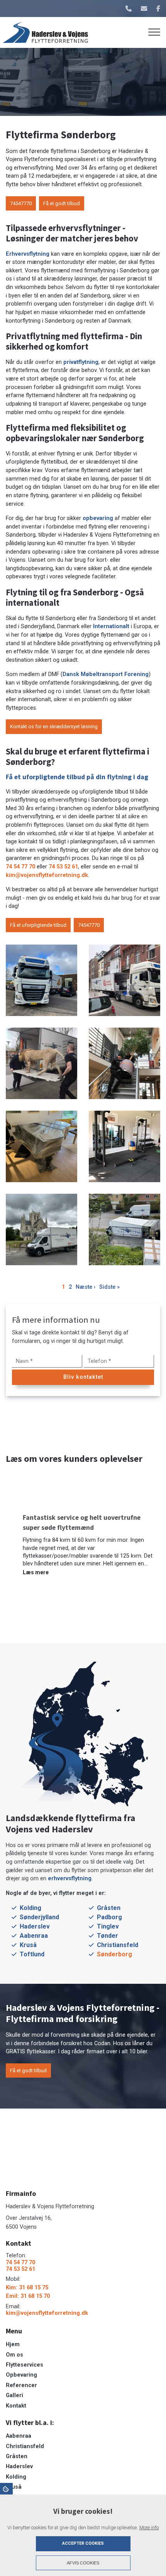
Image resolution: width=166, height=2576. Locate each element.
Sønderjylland (39, 1917)
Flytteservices (25, 2365)
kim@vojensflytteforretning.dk (47, 875)
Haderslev (35, 1926)
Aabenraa (34, 1936)
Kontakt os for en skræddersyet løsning (54, 726)
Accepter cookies (83, 2543)
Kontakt (16, 2406)
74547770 (21, 203)
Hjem (13, 2345)
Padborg (109, 1917)
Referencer (21, 2386)
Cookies (6, 2489)
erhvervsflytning (70, 1878)
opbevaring (99, 518)
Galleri (14, 2396)
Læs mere (36, 1572)
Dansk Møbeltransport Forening (106, 674)
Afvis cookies (83, 2563)
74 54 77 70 (20, 867)
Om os (14, 2355)
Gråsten (109, 1908)
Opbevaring (21, 2375)
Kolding (30, 1908)
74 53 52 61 (63, 867)
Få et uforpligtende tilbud (38, 925)
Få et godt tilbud (62, 203)
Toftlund (32, 1954)
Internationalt (112, 626)
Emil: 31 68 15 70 (28, 2296)
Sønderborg (114, 1954)
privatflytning (81, 362)
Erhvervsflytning (28, 254)
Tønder (108, 1936)
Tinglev (108, 1926)
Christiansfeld (118, 1945)
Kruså (28, 1945)
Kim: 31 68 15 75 (27, 2288)
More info (149, 2528)
